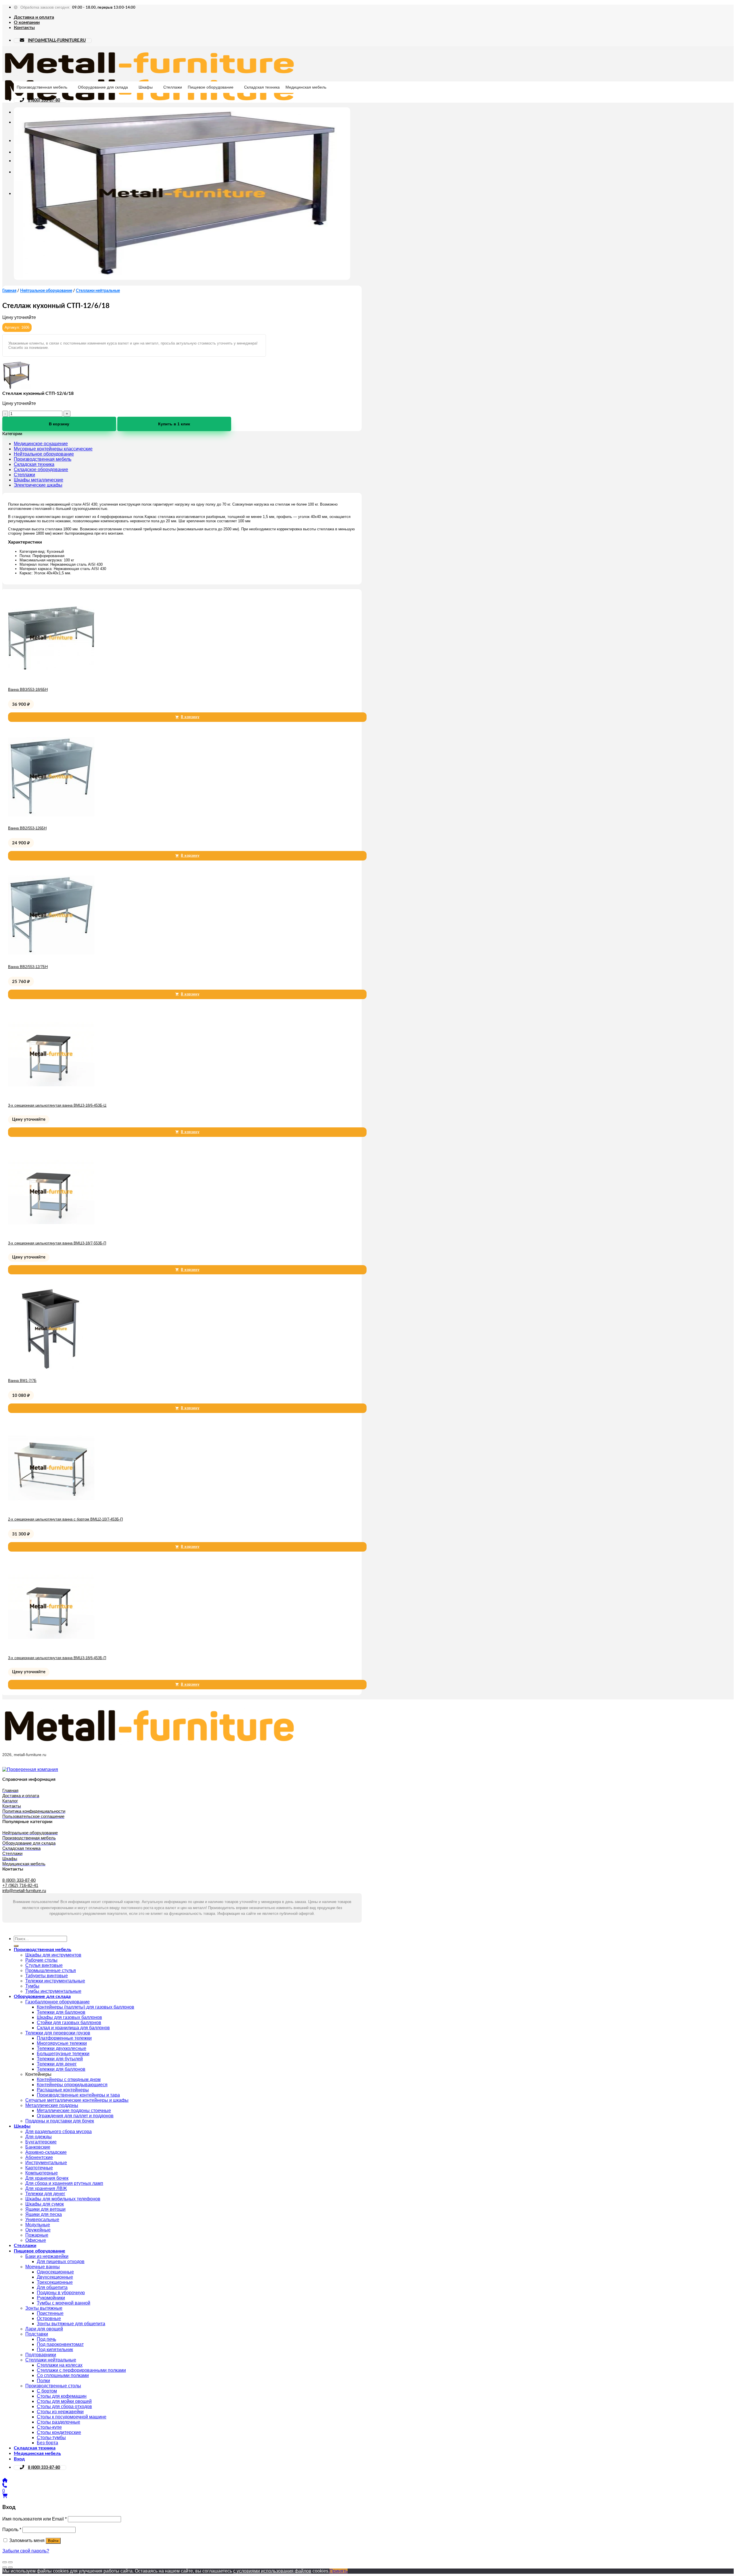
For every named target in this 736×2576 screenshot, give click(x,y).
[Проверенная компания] (30, 1769)
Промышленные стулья (51, 1970)
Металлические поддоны (52, 2105)
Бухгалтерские (41, 2142)
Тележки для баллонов (61, 2012)
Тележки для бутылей (60, 2059)
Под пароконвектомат (60, 2344)
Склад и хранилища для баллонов (73, 2028)
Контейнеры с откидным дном (69, 2079)
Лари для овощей (44, 2329)
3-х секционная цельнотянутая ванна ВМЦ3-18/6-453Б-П (57, 1658)
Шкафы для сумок (45, 2204)
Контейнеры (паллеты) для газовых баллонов (86, 2007)
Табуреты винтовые (47, 1976)
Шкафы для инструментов (53, 1955)
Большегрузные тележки (63, 2054)
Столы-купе (49, 2427)
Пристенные (50, 2313)
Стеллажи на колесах (60, 2365)
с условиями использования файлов (272, 2571)
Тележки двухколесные (62, 2048)
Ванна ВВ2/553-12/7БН (28, 967)
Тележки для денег (57, 2064)
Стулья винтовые (44, 1965)
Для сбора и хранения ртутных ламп (64, 2183)
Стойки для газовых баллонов (69, 2023)
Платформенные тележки (64, 2038)
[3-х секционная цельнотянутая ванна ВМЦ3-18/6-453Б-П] (51, 1648)
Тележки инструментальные (55, 1981)
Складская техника (262, 87)
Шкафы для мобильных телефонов (63, 2199)
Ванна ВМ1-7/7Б (22, 1381)
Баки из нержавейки (47, 2256)
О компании (27, 22)
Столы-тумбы (51, 2438)
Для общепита (52, 2287)
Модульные (38, 2225)
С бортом (47, 2391)
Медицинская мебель (306, 87)
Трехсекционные (55, 2282)
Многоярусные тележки (62, 2043)
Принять (339, 2571)
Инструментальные (46, 2163)
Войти (53, 2541)
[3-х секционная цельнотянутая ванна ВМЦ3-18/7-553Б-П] (51, 1233)
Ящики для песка (44, 2214)
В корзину (59, 424)
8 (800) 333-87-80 (44, 100)
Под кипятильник (55, 2350)
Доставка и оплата (34, 17)
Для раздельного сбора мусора (59, 2132)
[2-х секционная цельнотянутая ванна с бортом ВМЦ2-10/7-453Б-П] (51, 1509)
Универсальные (42, 2220)
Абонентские (39, 2157)
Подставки (37, 2334)
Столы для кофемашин (62, 2396)
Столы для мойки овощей (64, 2401)
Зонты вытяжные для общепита (71, 2324)
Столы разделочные (59, 2422)
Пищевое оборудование (211, 87)
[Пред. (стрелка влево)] (5, 2567)
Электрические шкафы (38, 485)
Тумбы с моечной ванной (64, 2303)
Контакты (24, 28)
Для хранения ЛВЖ (46, 2188)
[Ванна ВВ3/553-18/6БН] (51, 679)
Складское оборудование (41, 470)
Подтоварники (41, 2355)
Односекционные (55, 2272)
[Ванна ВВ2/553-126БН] (51, 818)
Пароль (12, 2530)
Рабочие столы (41, 1960)
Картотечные (39, 2168)
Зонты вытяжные (44, 2308)
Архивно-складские (46, 2152)
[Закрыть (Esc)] (5, 2562)
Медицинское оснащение (41, 444)
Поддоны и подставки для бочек (60, 2121)
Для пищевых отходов (61, 2262)
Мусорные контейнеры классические (53, 449)
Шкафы (146, 87)
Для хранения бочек (47, 2178)
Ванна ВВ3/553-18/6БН (28, 690)
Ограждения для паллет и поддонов (75, 2116)
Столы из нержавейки (60, 2412)
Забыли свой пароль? (26, 2551)
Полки (43, 2381)
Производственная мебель (42, 87)
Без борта (47, 2443)
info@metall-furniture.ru (24, 1891)
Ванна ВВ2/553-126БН (27, 828)
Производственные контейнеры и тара (78, 2095)
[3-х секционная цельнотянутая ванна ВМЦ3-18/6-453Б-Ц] (51, 1095)
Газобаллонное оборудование (57, 2002)
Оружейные (38, 2230)
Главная (9, 291)
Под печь (46, 2339)
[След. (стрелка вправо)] (10, 2567)
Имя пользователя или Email (34, 2519)
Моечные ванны (43, 2267)
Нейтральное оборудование (46, 291)
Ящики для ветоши (45, 2209)
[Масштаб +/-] (10, 2562)
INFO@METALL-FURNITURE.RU (57, 41)
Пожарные (37, 2235)
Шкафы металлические (39, 480)
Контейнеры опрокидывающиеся (72, 2085)
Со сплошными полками (63, 2375)
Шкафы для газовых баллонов (69, 2017)
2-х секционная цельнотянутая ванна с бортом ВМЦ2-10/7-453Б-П (65, 1519)
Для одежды (39, 2137)
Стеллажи (173, 87)
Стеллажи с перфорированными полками (81, 2370)
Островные (49, 2318)
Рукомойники (51, 2298)
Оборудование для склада (103, 87)
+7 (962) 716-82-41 (20, 1885)
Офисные (36, 2240)
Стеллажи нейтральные (98, 291)
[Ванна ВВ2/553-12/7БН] (51, 957)
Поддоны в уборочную (61, 2293)
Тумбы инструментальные (53, 1991)
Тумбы (32, 1986)
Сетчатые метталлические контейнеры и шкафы (77, 2100)
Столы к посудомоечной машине (72, 2417)
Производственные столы (53, 2386)
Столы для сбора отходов (64, 2406)
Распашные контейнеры (63, 2090)
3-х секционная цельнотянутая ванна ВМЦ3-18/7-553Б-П (57, 1243)
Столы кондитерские (59, 2432)
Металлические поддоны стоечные (74, 2111)
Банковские (38, 2147)
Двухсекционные (55, 2277)
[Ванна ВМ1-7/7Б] (51, 1371)
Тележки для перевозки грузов (58, 2033)
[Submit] (16, 1946)
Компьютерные (42, 2173)
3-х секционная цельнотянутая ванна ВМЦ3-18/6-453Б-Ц (57, 1105)
